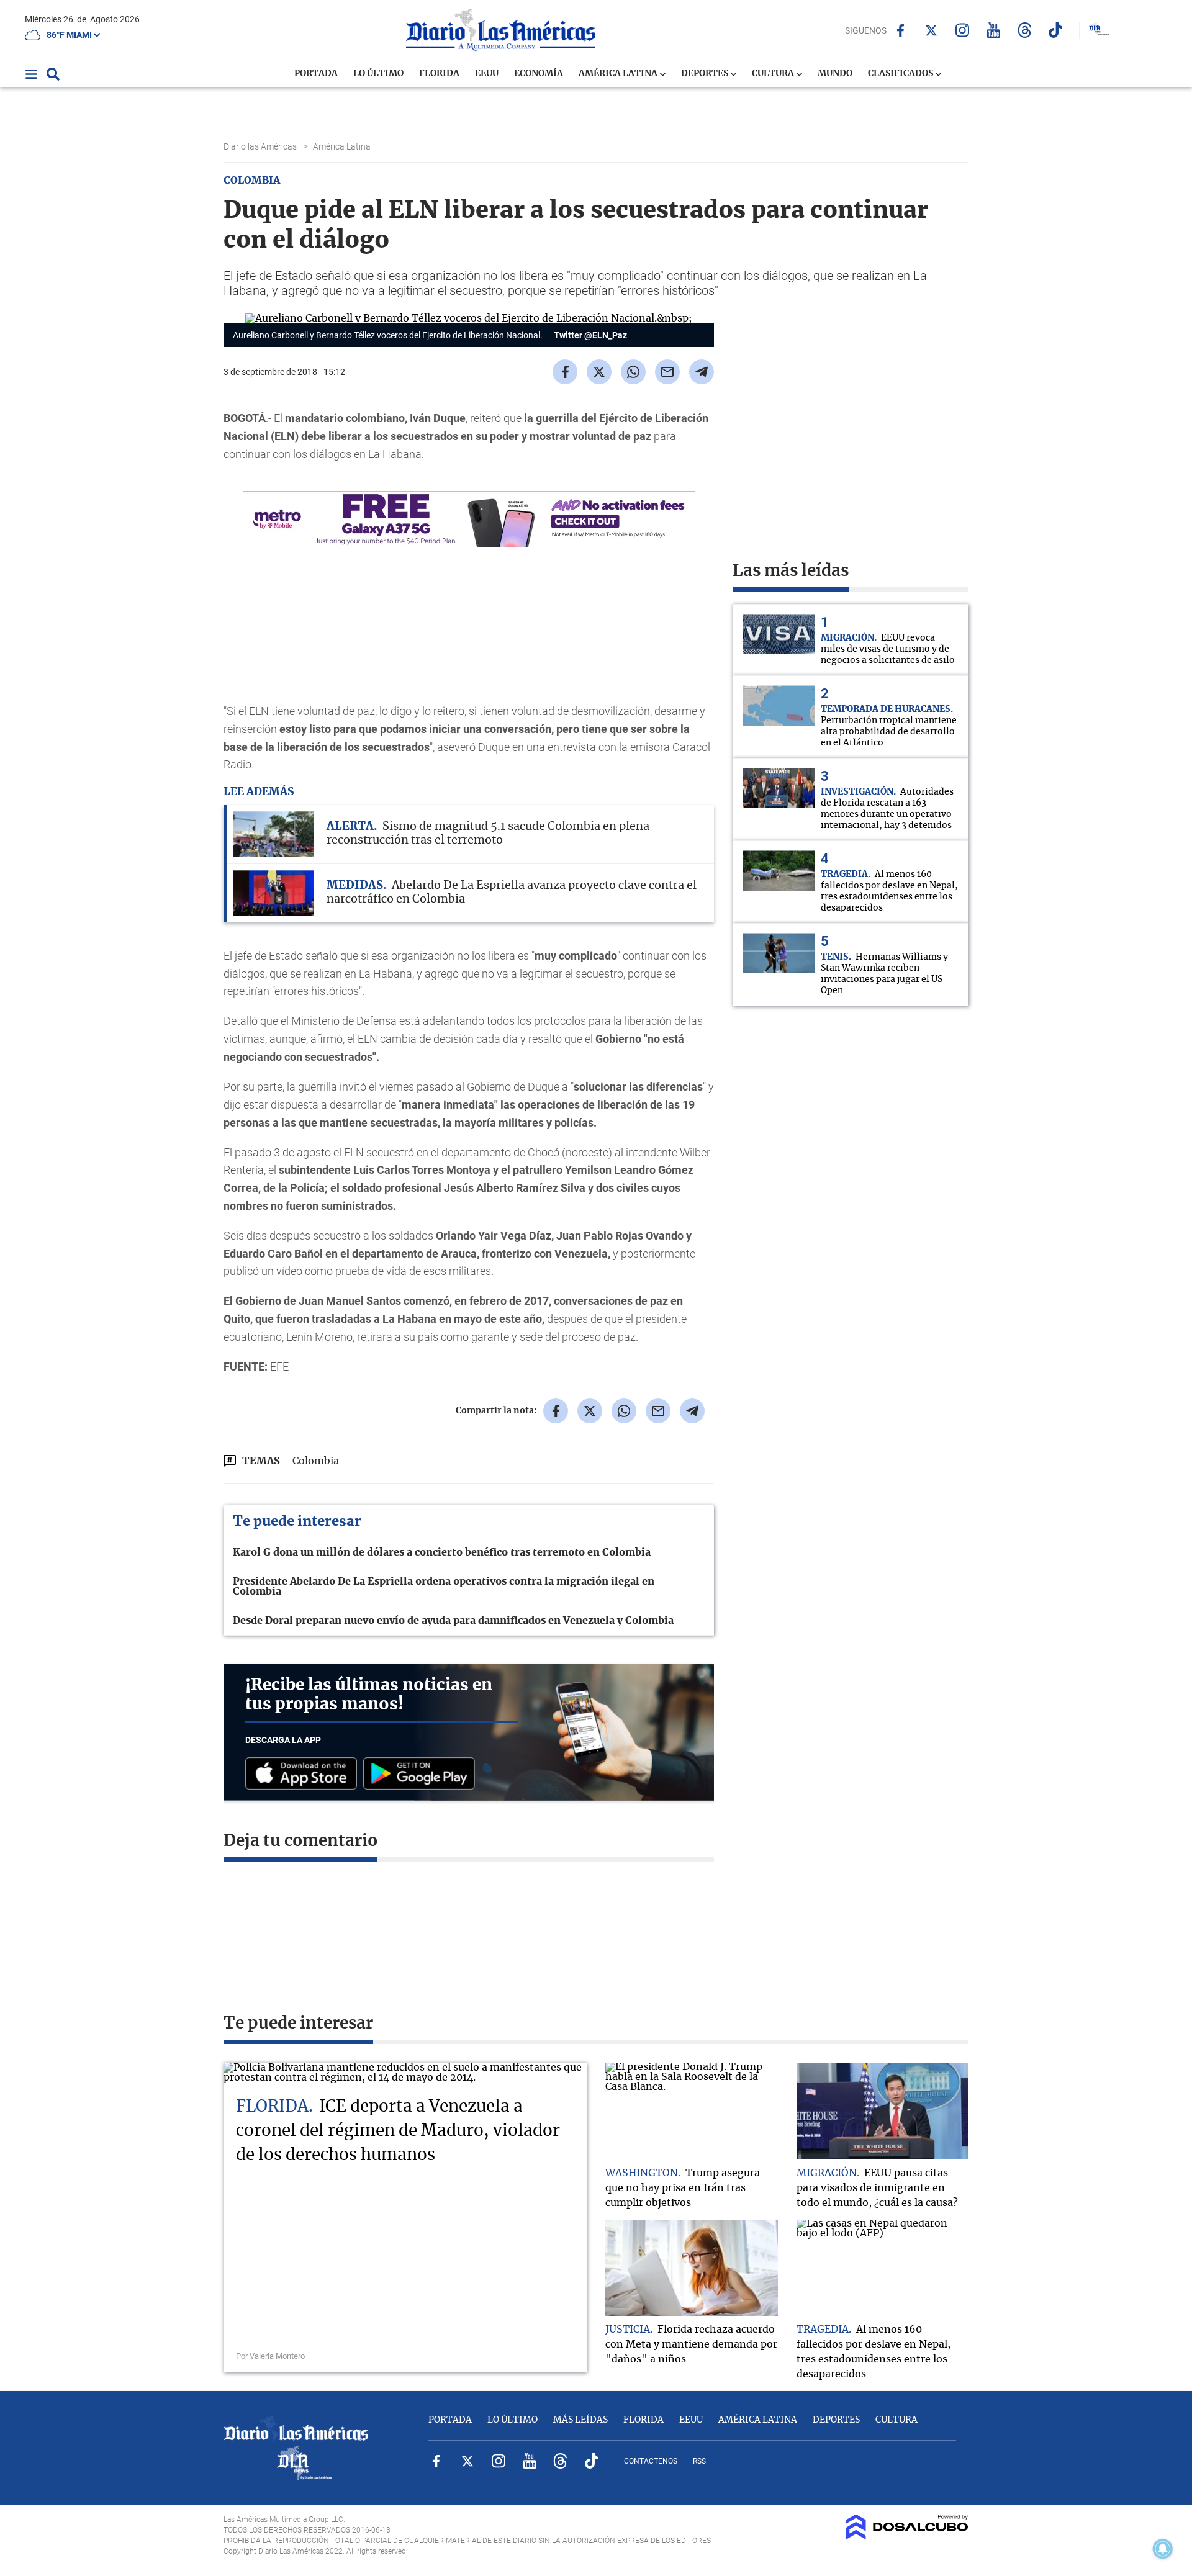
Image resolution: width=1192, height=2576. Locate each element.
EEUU (487, 74)
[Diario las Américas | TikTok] (1056, 30)
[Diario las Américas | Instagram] (963, 30)
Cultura (774, 74)
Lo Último (378, 74)
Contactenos (651, 2461)
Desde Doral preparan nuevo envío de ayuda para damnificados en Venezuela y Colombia (453, 1621)
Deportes (706, 74)
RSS (699, 2461)
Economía (539, 74)
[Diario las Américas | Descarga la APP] (304, 1774)
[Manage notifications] (1163, 2549)
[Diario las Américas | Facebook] (901, 30)
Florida (439, 74)
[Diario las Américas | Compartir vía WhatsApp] (633, 372)
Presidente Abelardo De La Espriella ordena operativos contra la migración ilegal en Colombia (444, 1587)
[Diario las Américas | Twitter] (932, 30)
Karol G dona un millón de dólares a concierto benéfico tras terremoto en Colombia (442, 1552)
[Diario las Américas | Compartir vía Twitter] (599, 372)
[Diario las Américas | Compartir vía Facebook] (565, 372)
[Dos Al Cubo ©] (907, 2536)
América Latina (619, 74)
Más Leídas (580, 2420)
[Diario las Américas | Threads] (1025, 30)
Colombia (316, 1461)
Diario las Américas (261, 146)
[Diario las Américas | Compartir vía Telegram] (702, 372)
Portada (316, 74)
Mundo (835, 74)
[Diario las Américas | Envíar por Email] (667, 372)
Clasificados (901, 74)
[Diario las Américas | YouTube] (994, 30)
